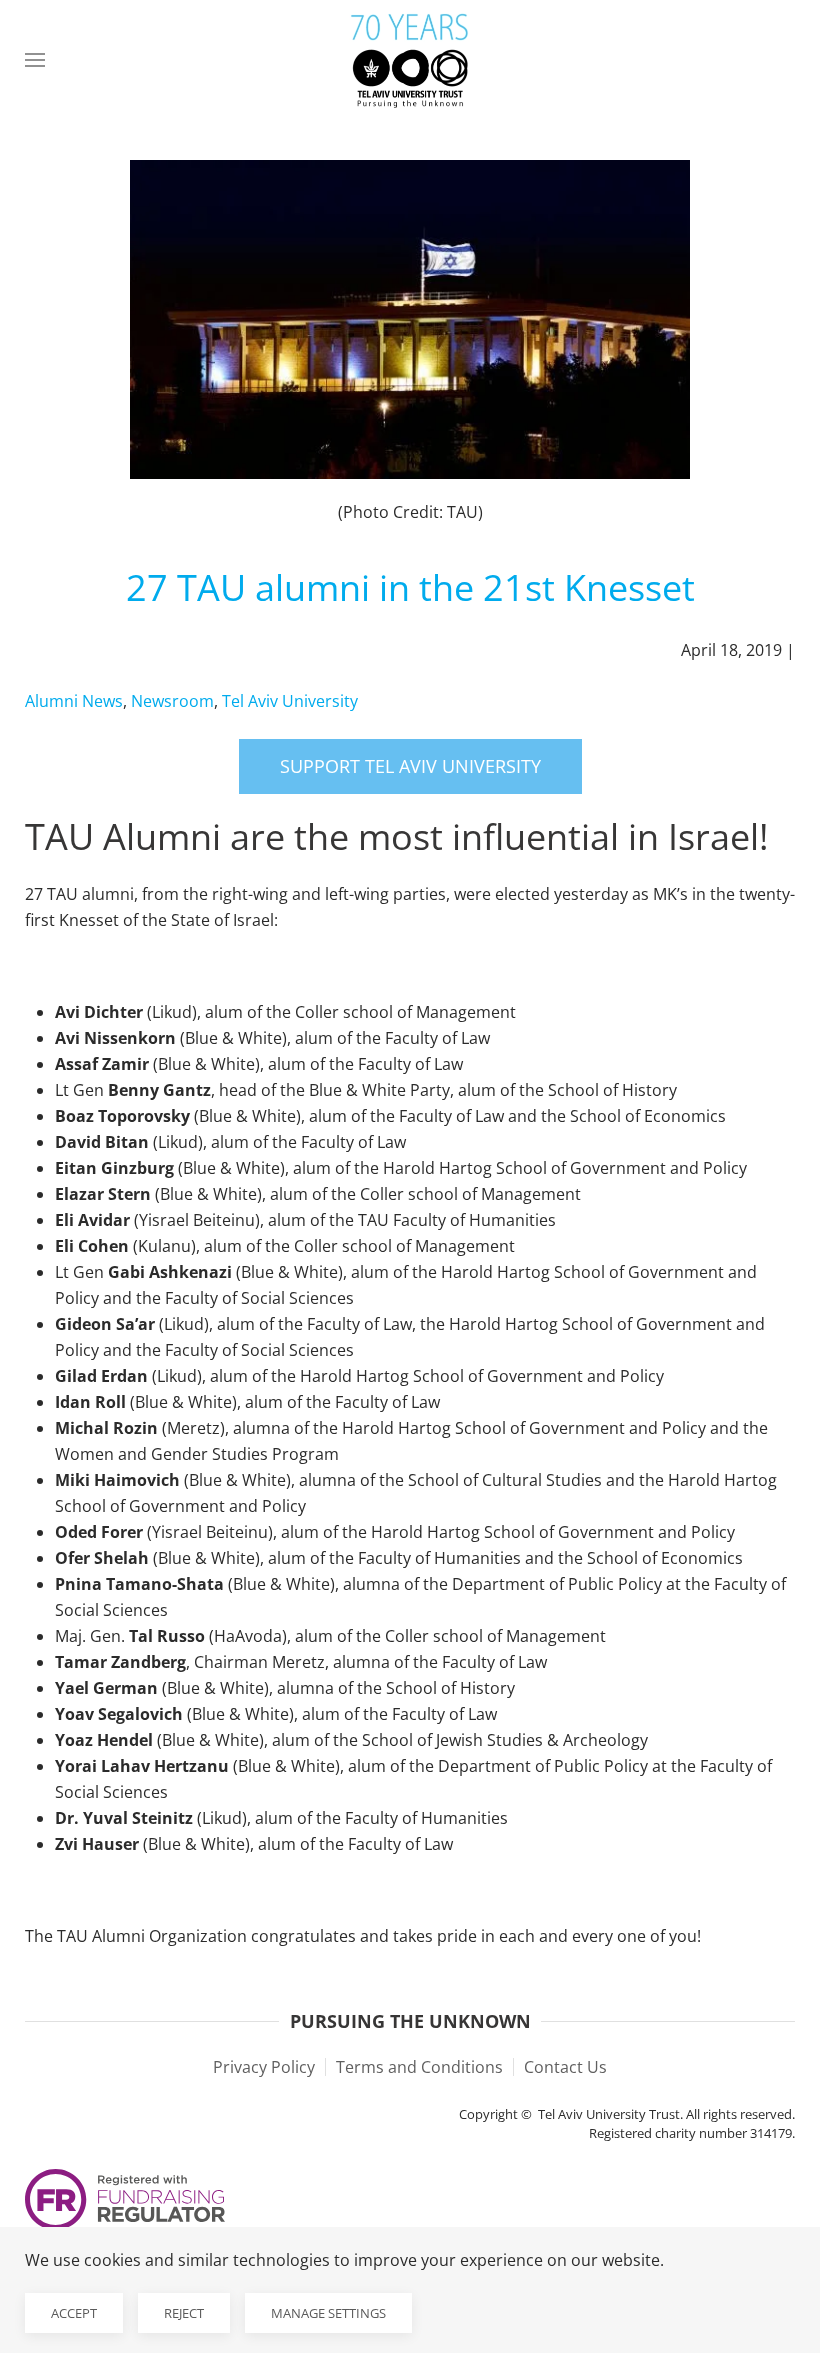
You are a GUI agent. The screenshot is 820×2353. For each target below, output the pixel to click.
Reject (184, 2313)
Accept (74, 2313)
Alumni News (74, 701)
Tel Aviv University (290, 701)
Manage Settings (328, 2313)
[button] (35, 60)
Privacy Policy (264, 2067)
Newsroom (172, 701)
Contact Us (565, 2067)
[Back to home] (410, 60)
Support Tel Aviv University (410, 766)
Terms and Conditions (419, 2067)
